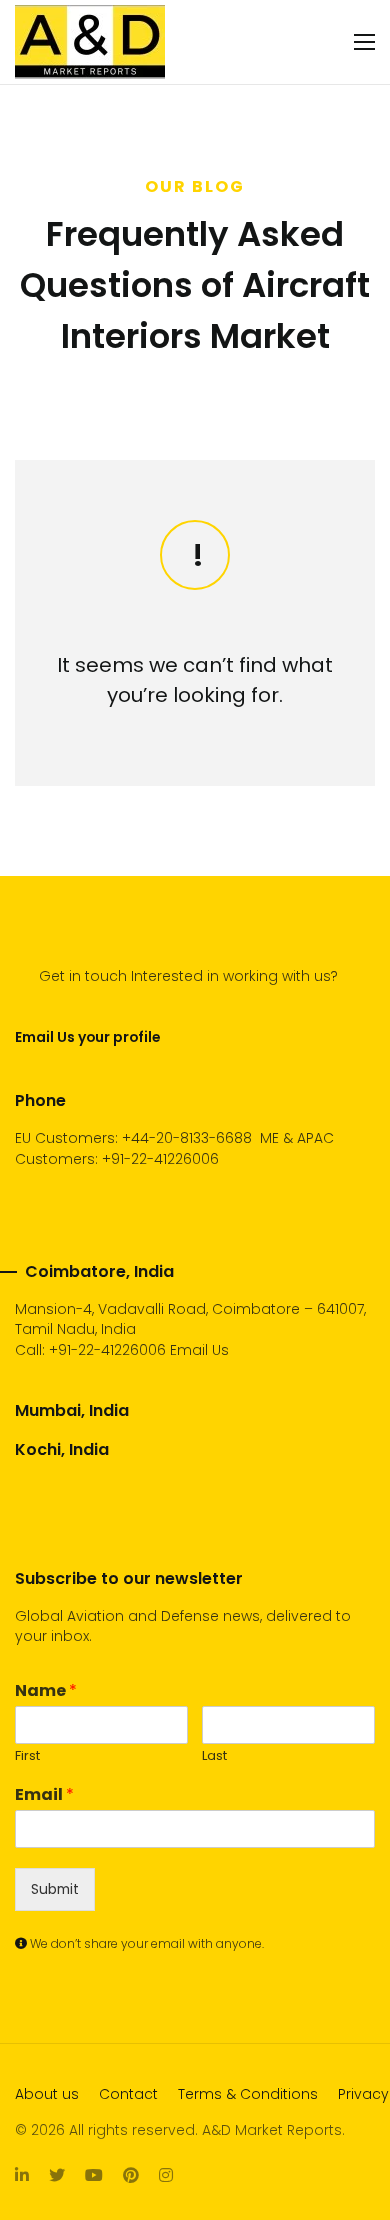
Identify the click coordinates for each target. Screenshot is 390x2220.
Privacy (363, 2094)
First (27, 1756)
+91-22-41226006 (107, 1350)
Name (46, 1691)
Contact (128, 2094)
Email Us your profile (87, 1037)
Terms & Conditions (248, 2094)
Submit (55, 1889)
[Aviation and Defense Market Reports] (90, 42)
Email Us (199, 1350)
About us (47, 2094)
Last (214, 1756)
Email (44, 1795)
